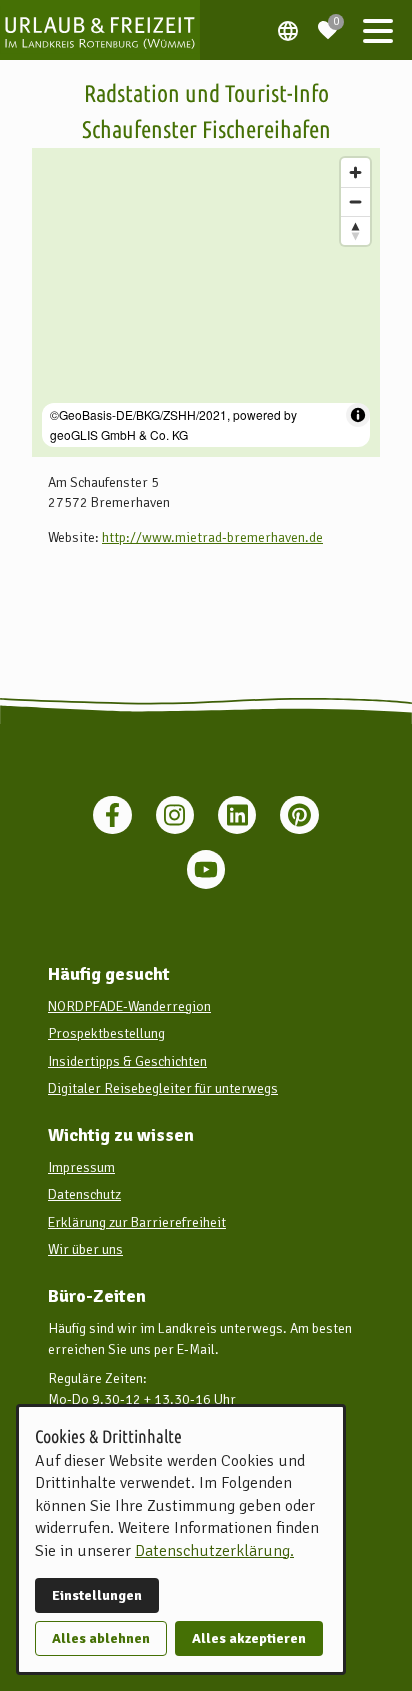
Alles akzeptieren (249, 1638)
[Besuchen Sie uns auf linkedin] (237, 815)
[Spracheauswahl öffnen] (288, 30)
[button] (378, 30)
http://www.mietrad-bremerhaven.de (212, 537)
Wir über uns (85, 1249)
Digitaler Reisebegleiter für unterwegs (163, 1088)
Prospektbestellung (106, 1033)
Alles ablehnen (101, 1638)
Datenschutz (84, 1194)
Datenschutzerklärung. (214, 1551)
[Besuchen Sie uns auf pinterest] (299, 815)
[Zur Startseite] (100, 30)
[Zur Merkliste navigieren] (328, 22)
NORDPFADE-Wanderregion (129, 1006)
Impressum (81, 1167)
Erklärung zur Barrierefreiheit (137, 1222)
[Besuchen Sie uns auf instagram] (175, 815)
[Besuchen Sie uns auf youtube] (206, 869)
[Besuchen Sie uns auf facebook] (112, 815)
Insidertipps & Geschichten (127, 1061)
